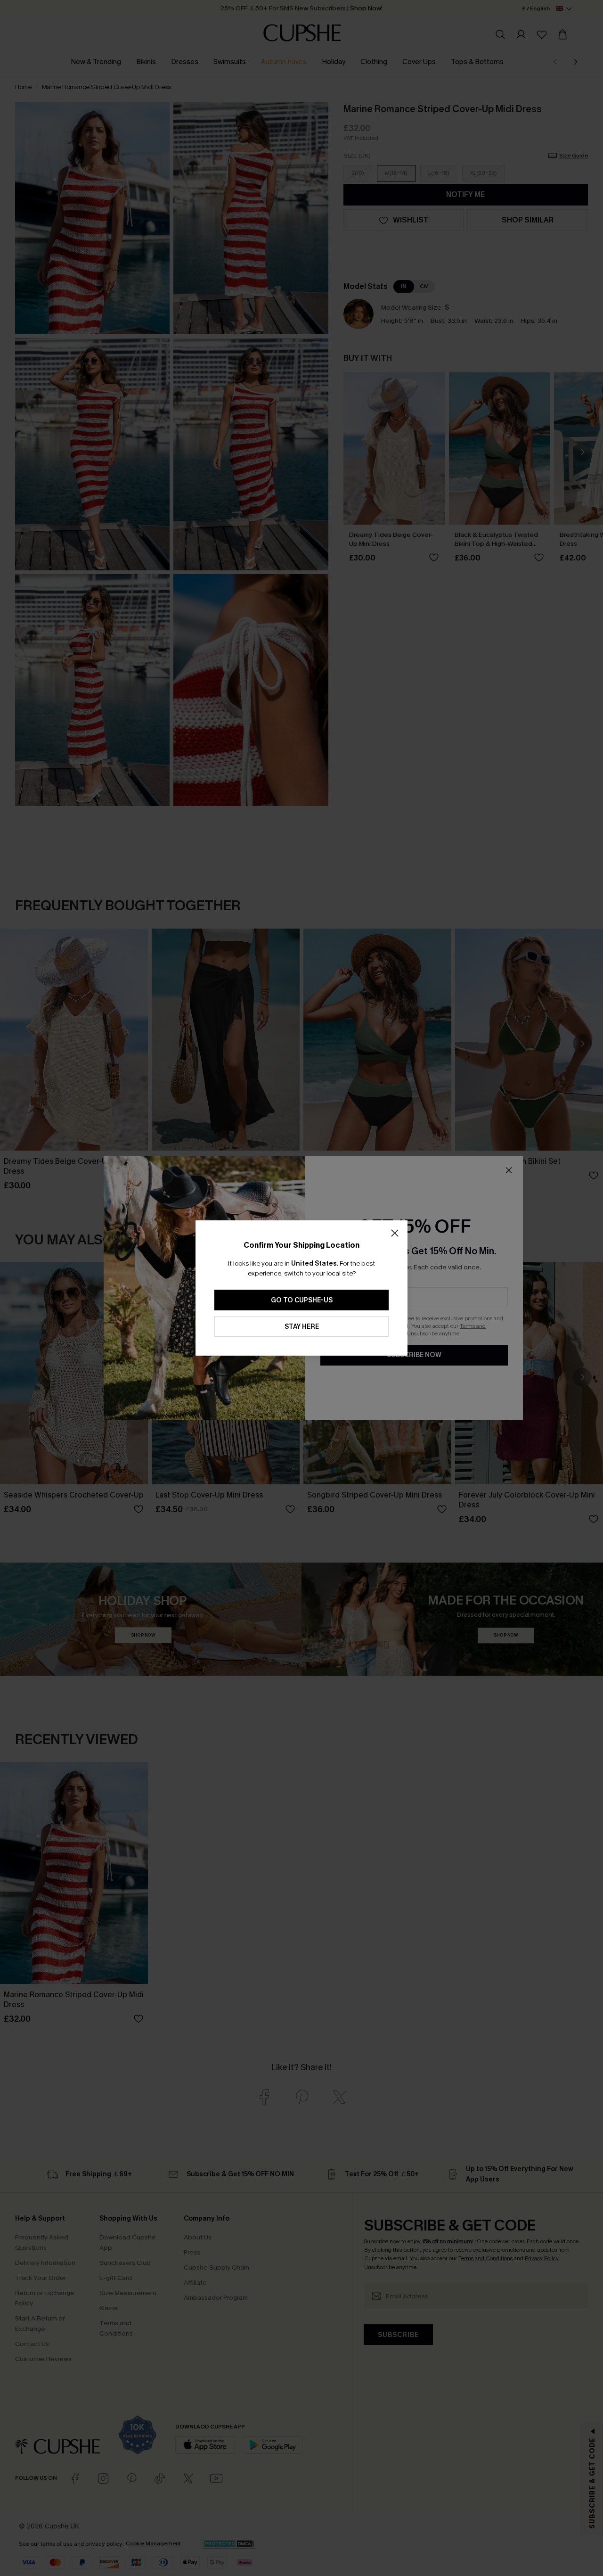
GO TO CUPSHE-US (302, 1300)
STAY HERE (302, 1327)
